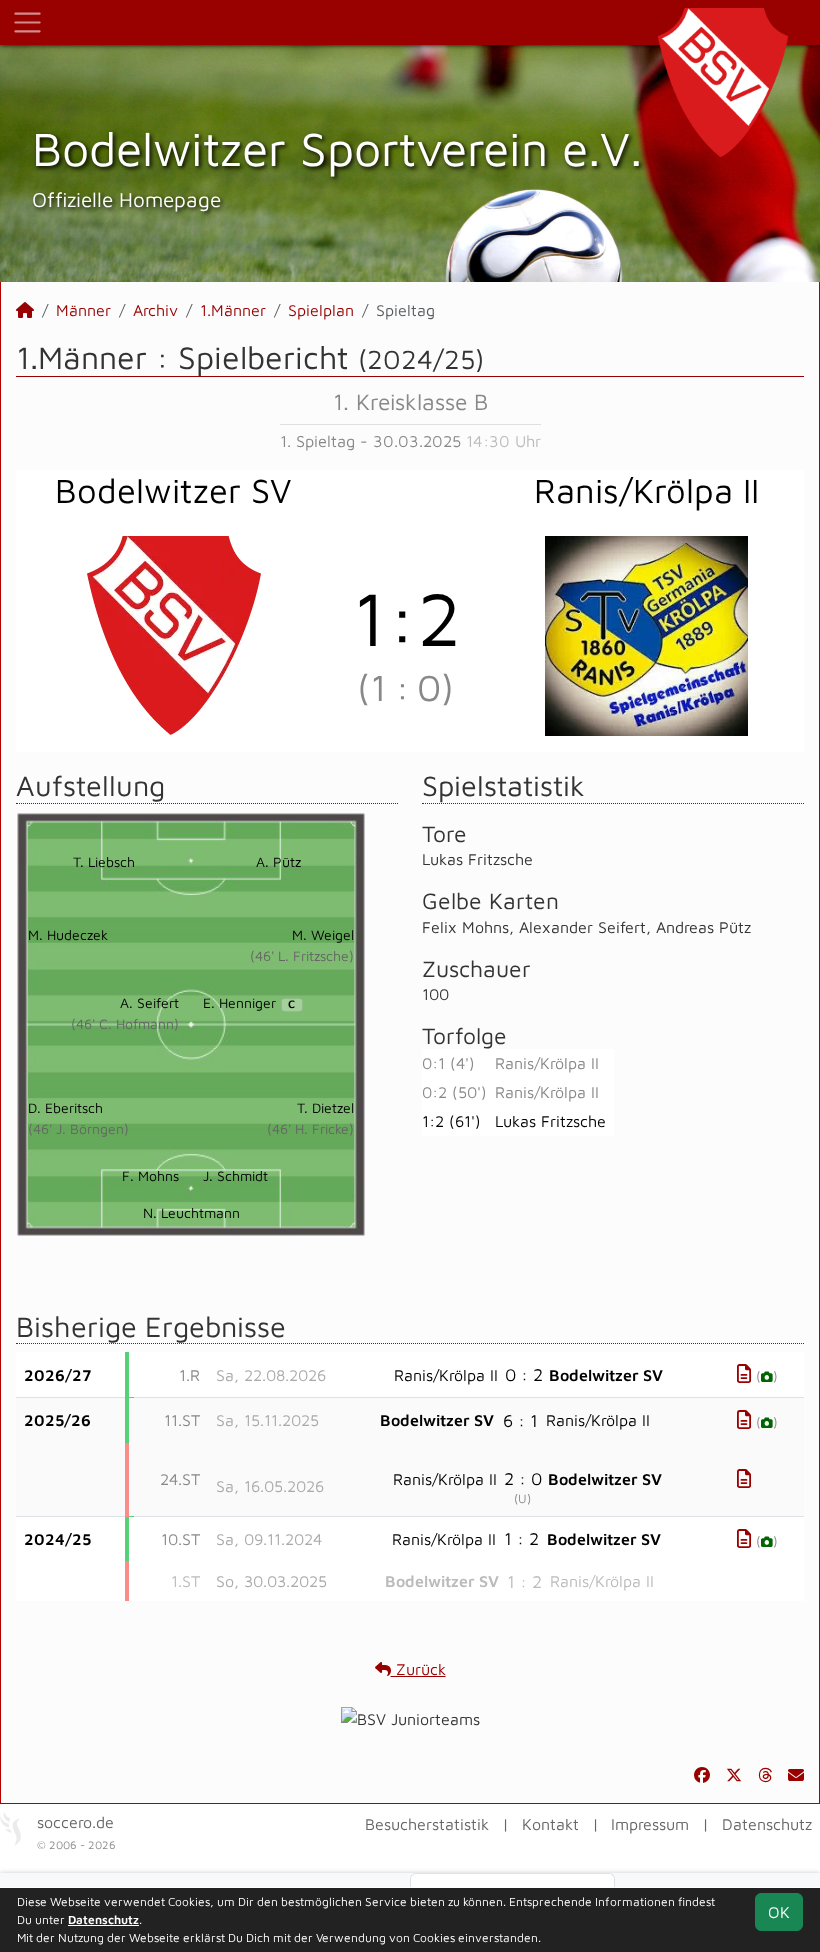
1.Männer (233, 310)
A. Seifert (149, 1002)
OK (779, 1912)
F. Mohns (150, 1175)
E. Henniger (249, 1002)
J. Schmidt (235, 1175)
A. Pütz (278, 861)
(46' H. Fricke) (310, 1128)
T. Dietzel (325, 1107)
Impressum (650, 1824)
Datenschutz (767, 1824)
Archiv (155, 310)
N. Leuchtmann (191, 1212)
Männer (83, 310)
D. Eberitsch (65, 1107)
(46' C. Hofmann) (125, 1023)
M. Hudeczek (68, 934)
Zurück (418, 1669)
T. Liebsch (104, 861)
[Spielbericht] (744, 1373)
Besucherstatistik (427, 1824)
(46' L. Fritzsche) (302, 955)
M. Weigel (323, 934)
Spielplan (321, 310)
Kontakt (550, 1824)
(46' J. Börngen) (78, 1128)
